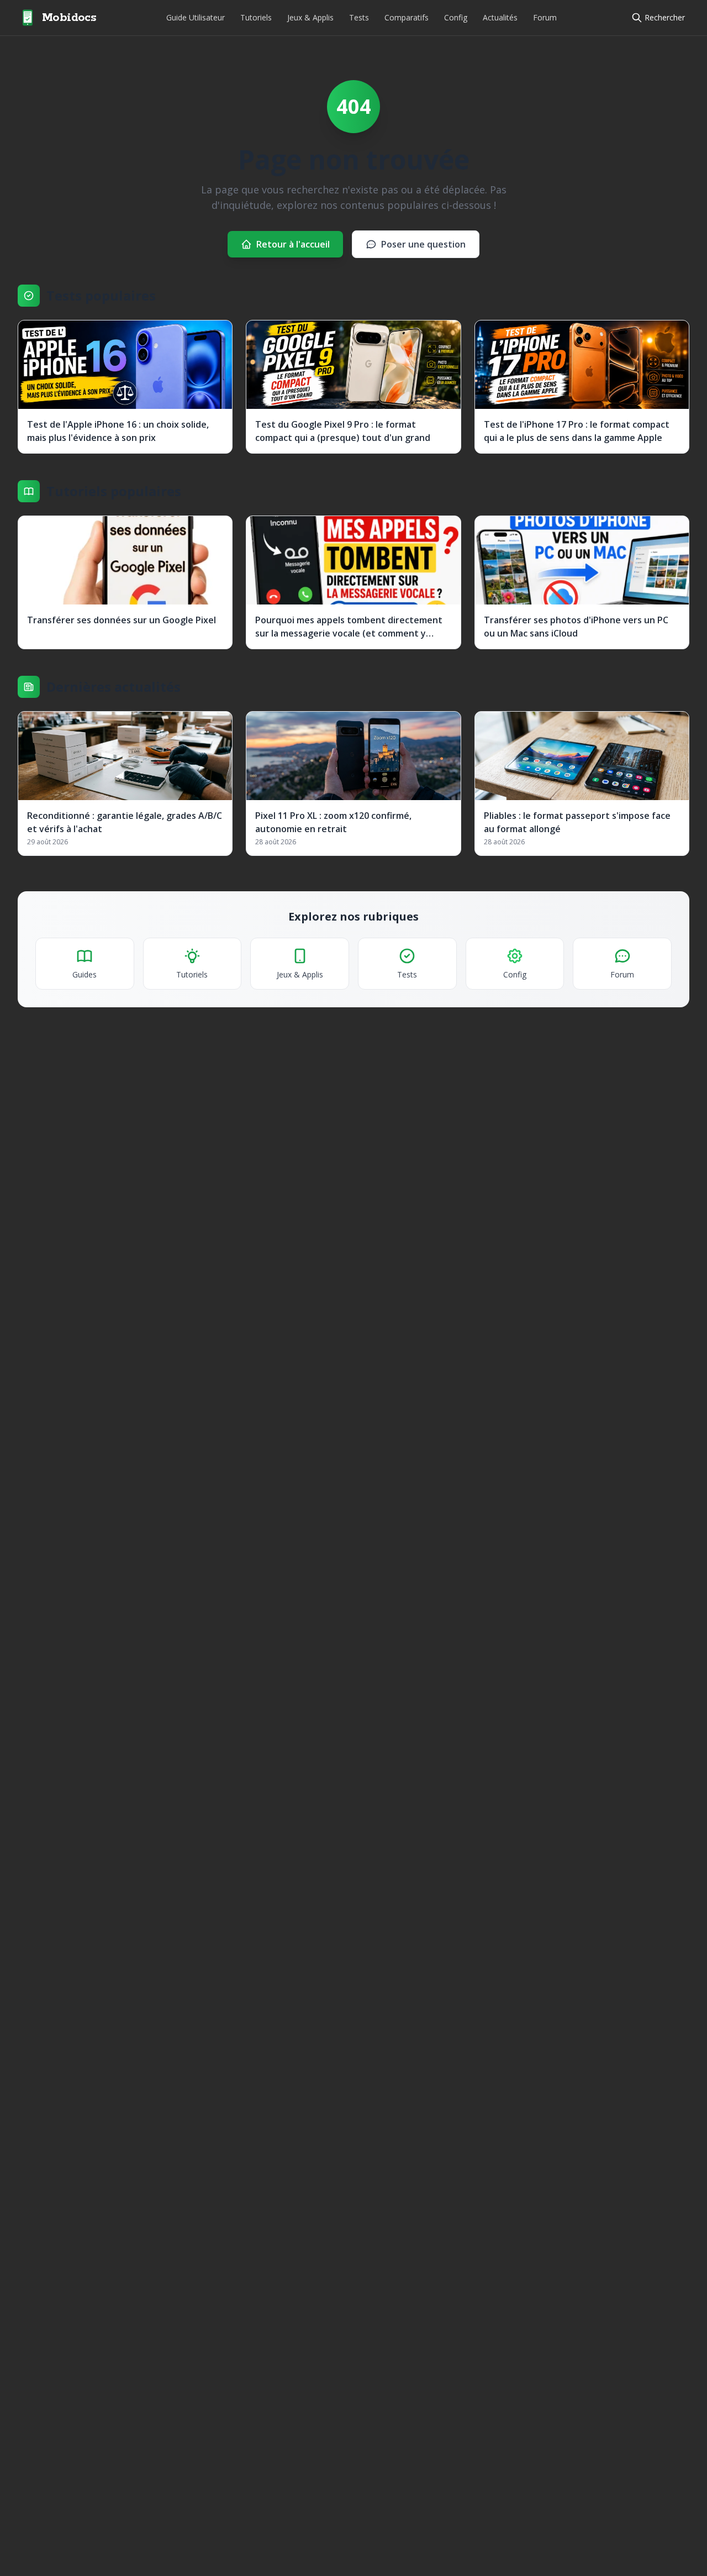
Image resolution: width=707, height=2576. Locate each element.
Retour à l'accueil (293, 244)
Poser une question (423, 244)
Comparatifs (407, 17)
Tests (359, 17)
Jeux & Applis (310, 17)
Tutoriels (256, 17)
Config (456, 17)
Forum (545, 17)
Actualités (500, 17)
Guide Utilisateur (196, 17)
